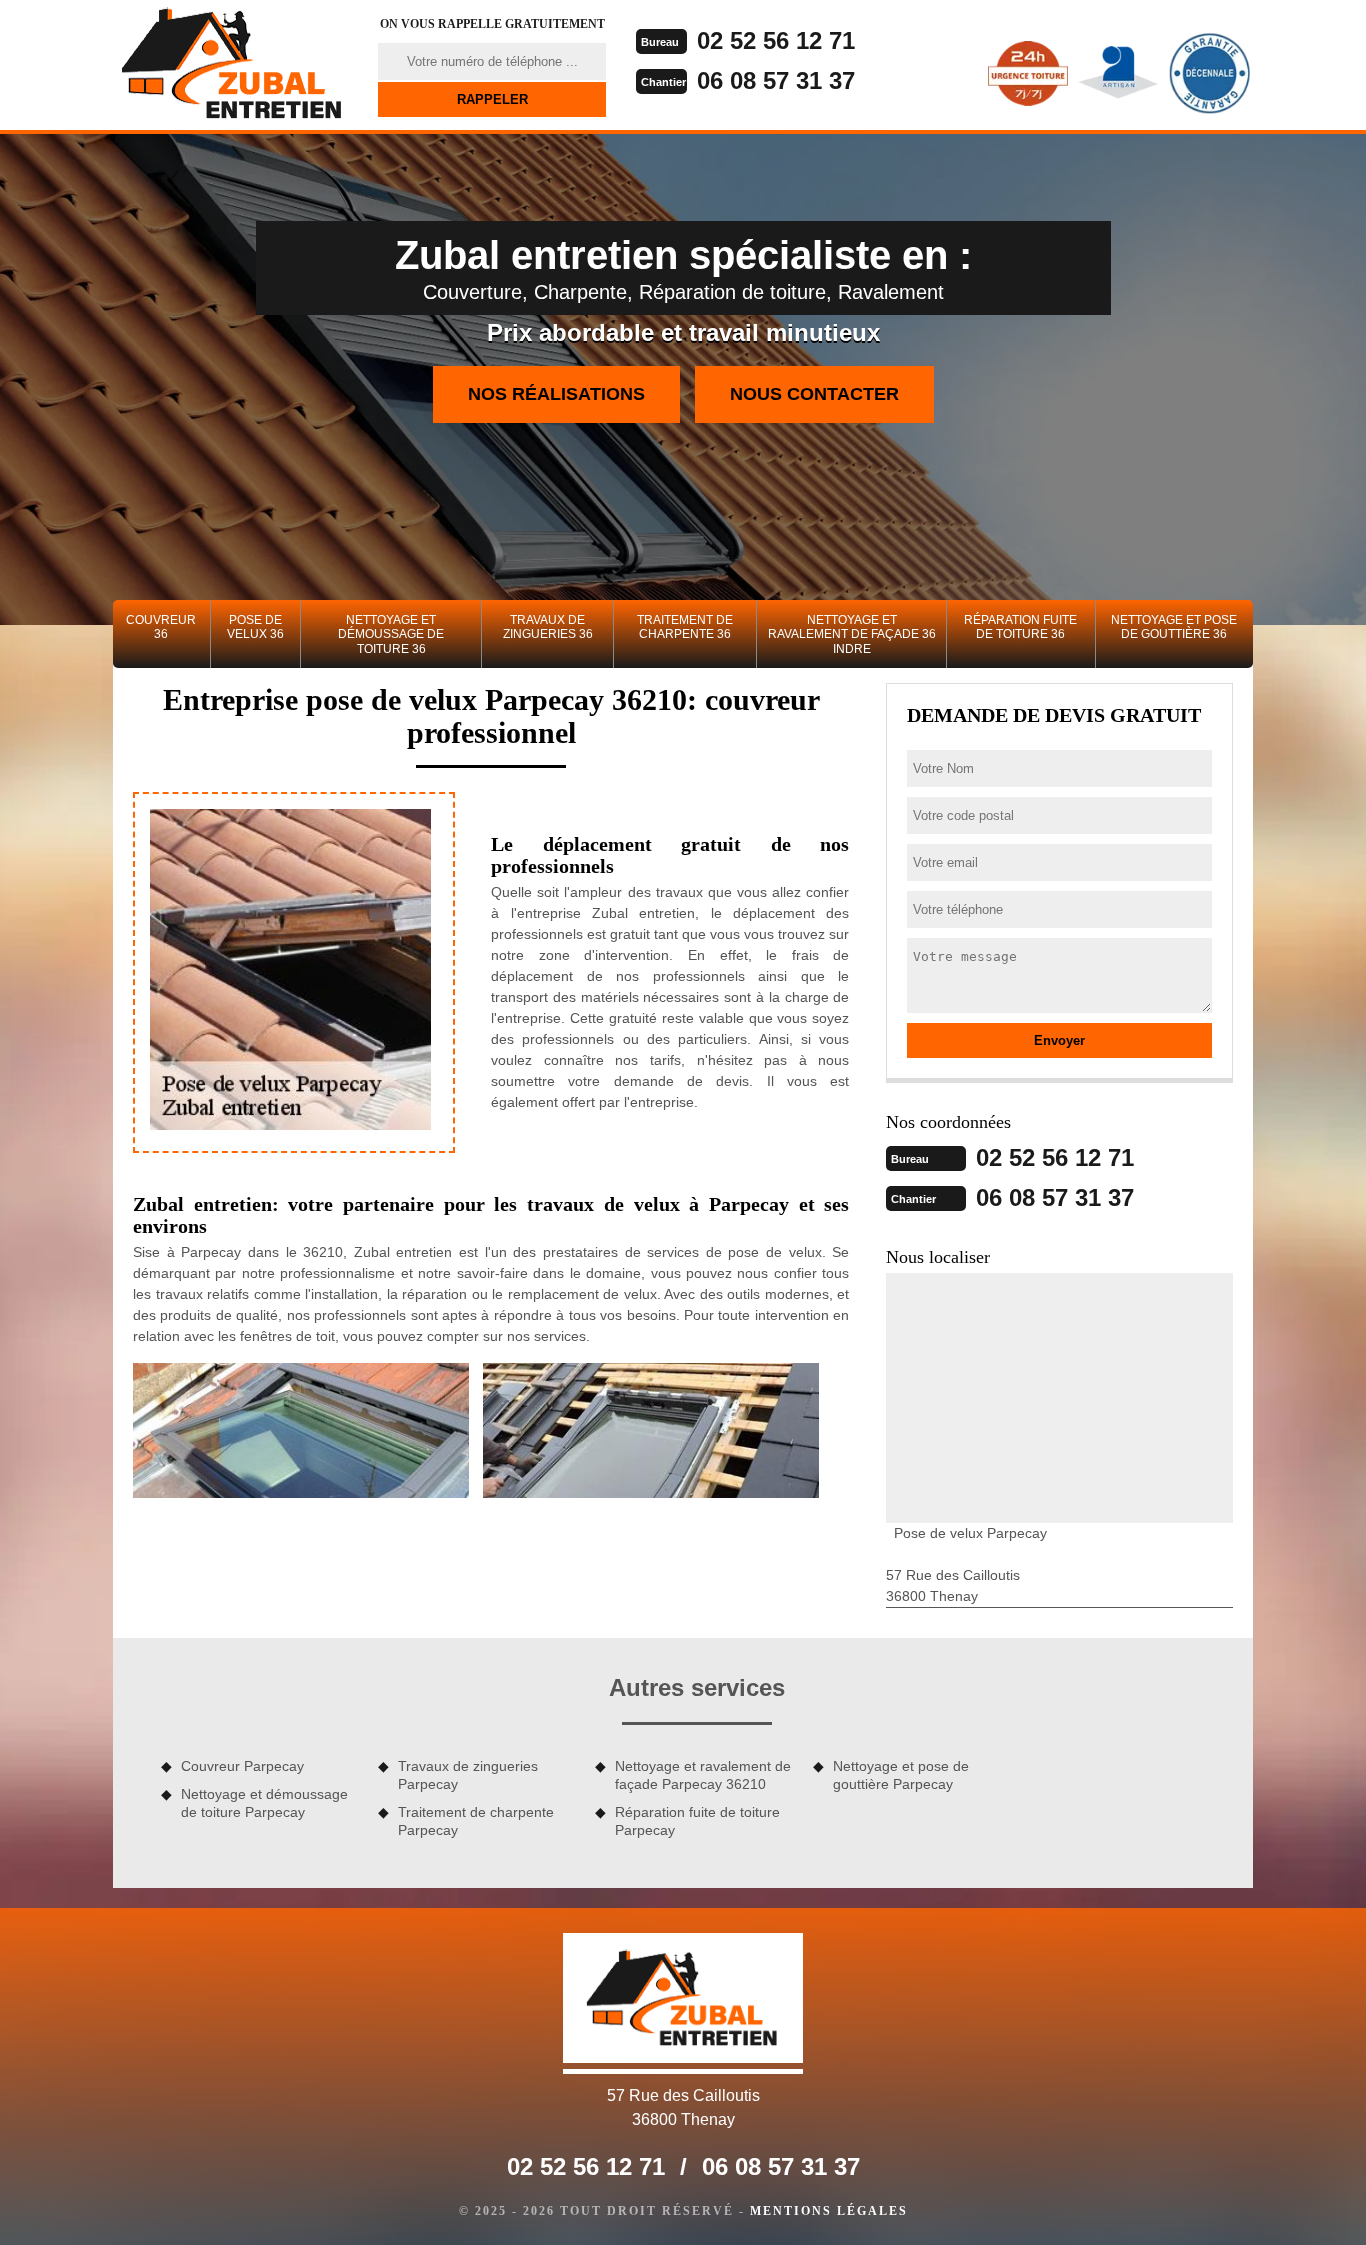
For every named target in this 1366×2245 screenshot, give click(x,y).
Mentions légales (829, 2211)
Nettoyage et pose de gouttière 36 (1174, 627)
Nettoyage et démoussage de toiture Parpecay (264, 1803)
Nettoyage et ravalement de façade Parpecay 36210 (703, 1775)
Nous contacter (814, 394)
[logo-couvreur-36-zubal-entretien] (233, 65)
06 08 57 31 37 (776, 80)
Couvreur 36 (161, 627)
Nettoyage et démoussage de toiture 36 (391, 634)
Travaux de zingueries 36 (548, 627)
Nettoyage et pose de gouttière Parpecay (901, 1775)
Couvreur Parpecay (242, 1766)
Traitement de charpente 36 (685, 627)
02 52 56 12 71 (776, 40)
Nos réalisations (556, 394)
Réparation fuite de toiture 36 (1020, 627)
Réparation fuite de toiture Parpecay (697, 1821)
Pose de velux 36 (255, 627)
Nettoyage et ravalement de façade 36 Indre (852, 634)
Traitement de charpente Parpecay (476, 1821)
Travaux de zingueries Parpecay (468, 1775)
